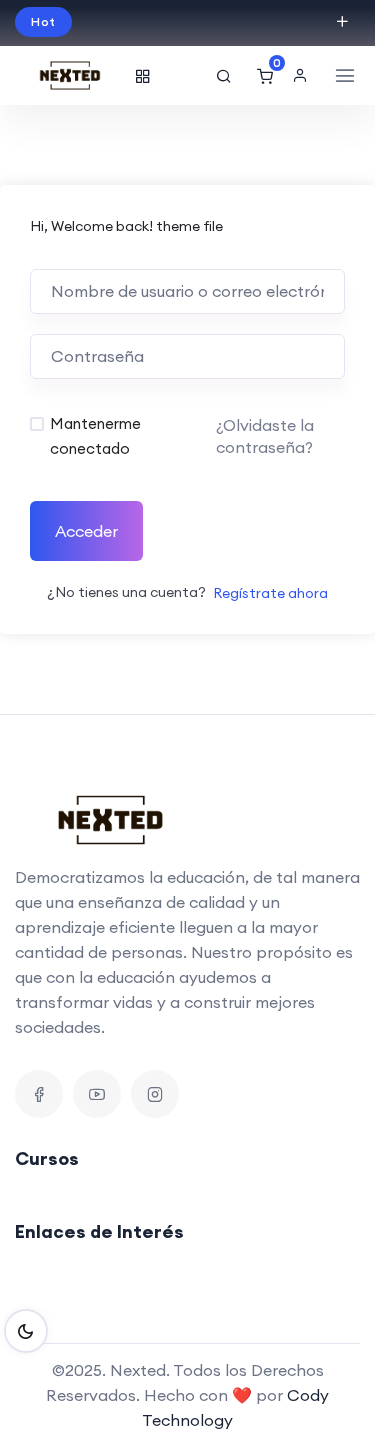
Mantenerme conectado (95, 436)
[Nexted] (70, 75)
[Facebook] (39, 1094)
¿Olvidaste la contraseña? (265, 436)
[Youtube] (97, 1094)
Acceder (86, 531)
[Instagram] (155, 1094)
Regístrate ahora (270, 593)
